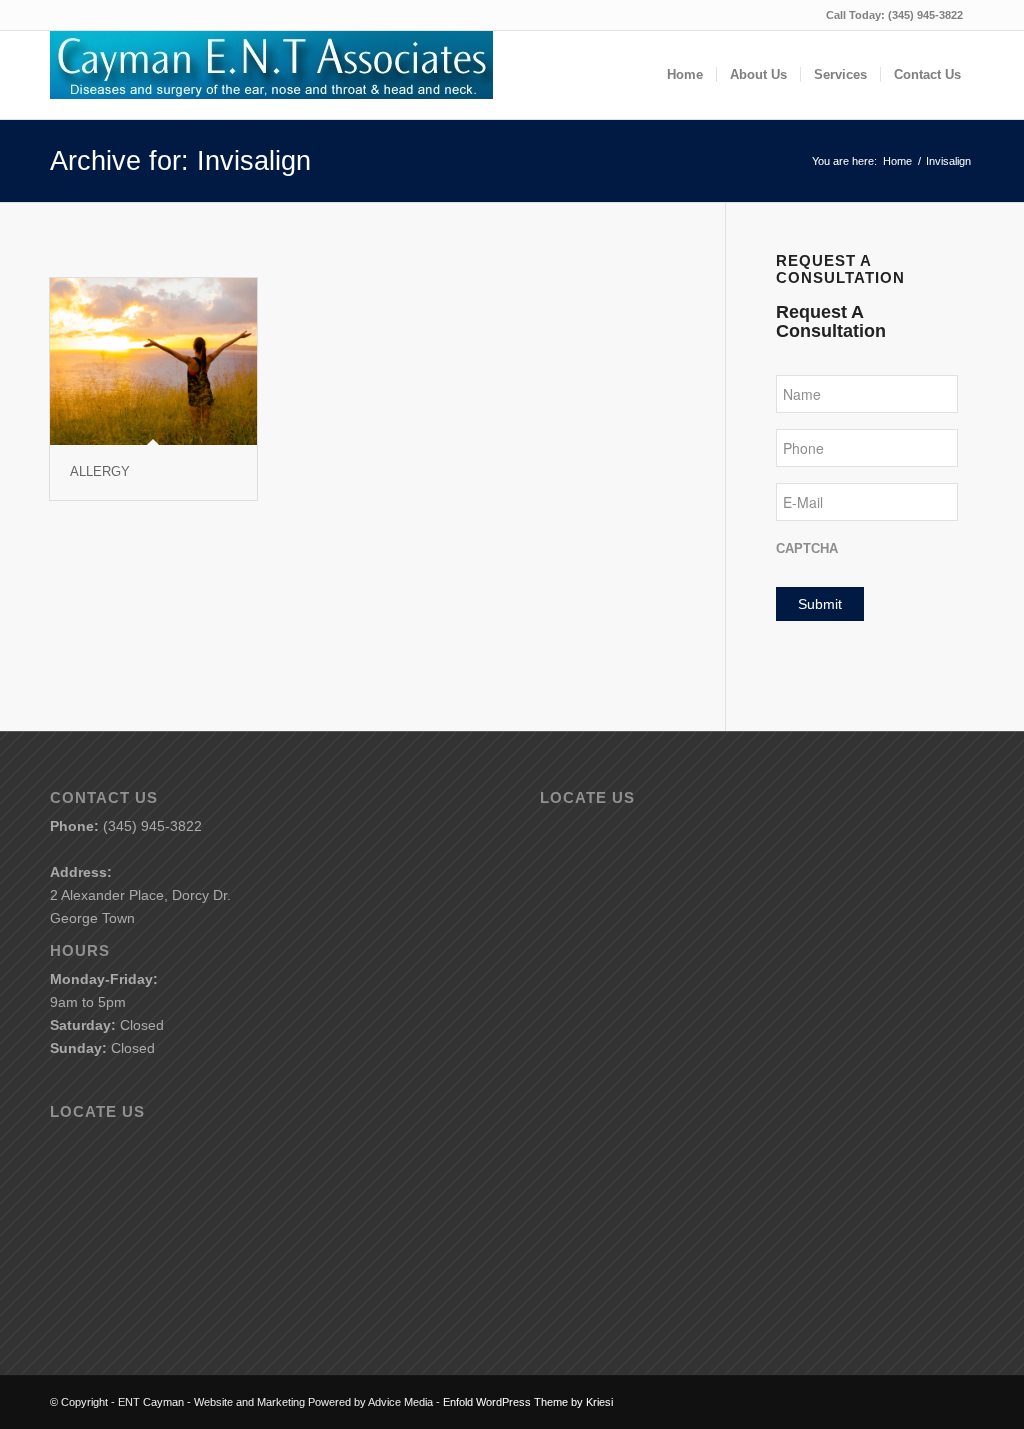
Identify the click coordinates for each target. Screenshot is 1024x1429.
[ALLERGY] (153, 361)
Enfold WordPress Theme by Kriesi (528, 1402)
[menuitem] (685, 75)
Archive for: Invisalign (180, 161)
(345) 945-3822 (925, 15)
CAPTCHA (807, 548)
